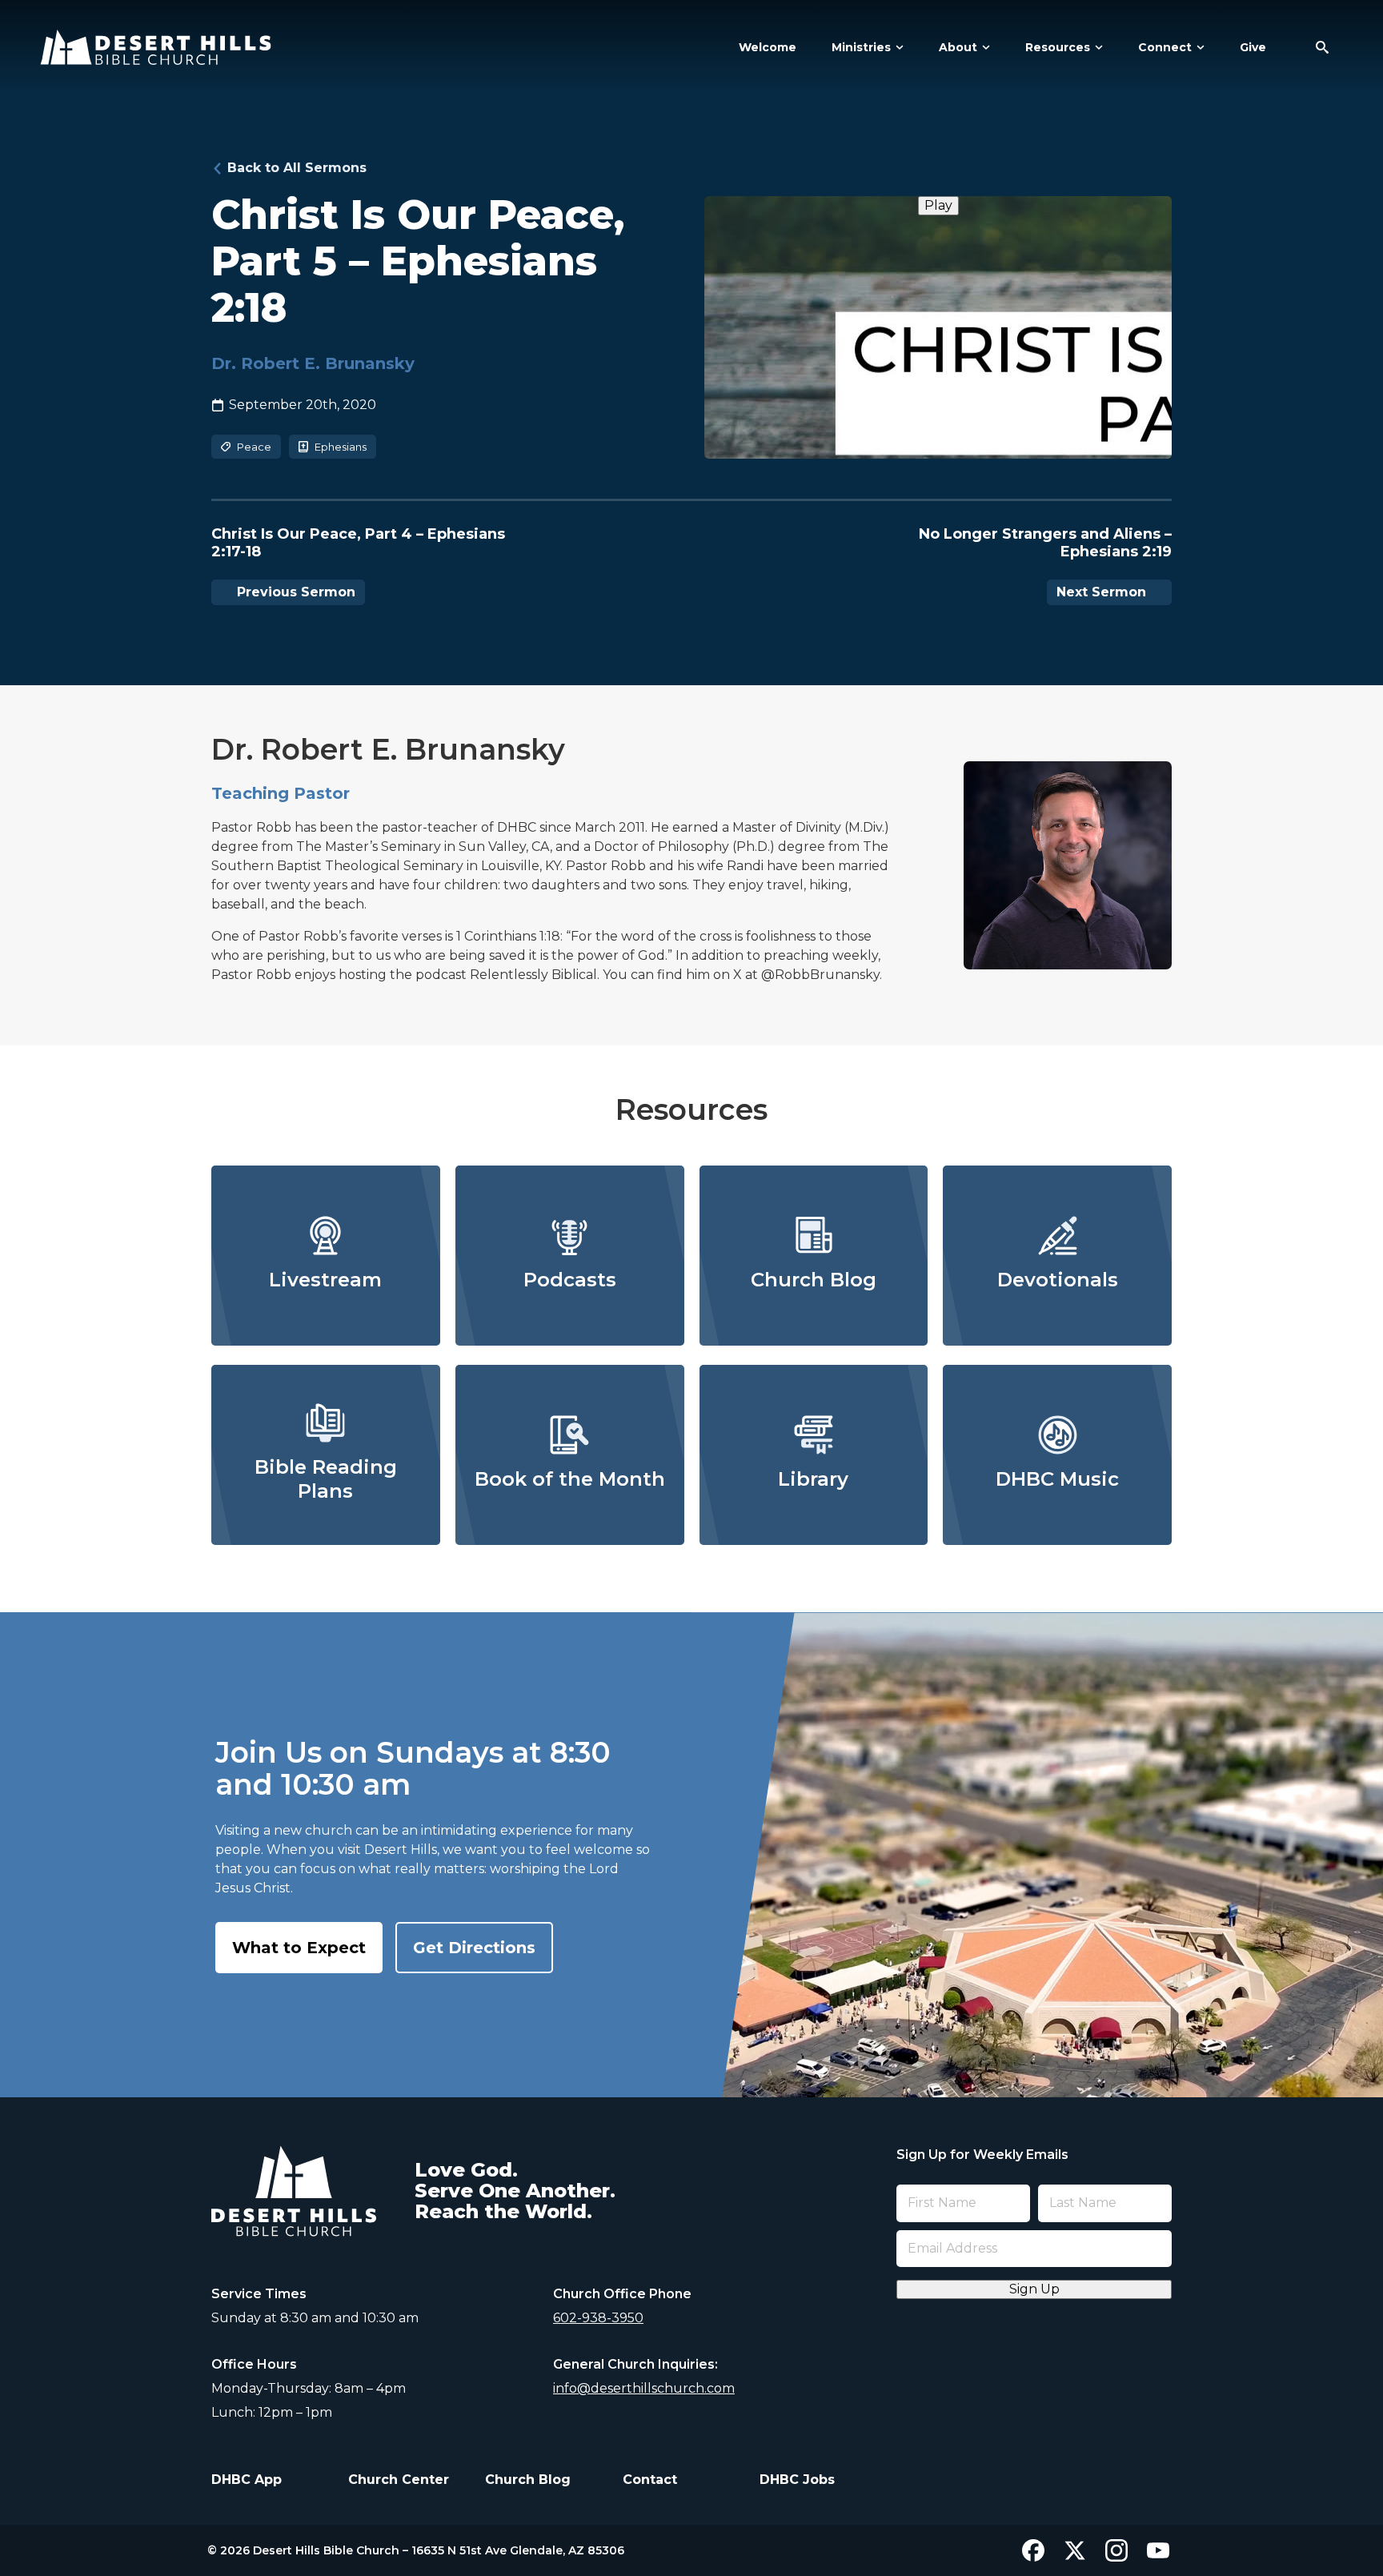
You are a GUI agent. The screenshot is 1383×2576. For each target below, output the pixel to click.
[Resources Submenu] (1096, 47)
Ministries (861, 47)
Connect (1165, 47)
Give (1253, 47)
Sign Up (1034, 2289)
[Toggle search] (1322, 47)
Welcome (768, 47)
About (958, 47)
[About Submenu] (984, 47)
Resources (1058, 47)
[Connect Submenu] (1198, 47)
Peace (254, 447)
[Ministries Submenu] (897, 47)
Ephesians (341, 447)
